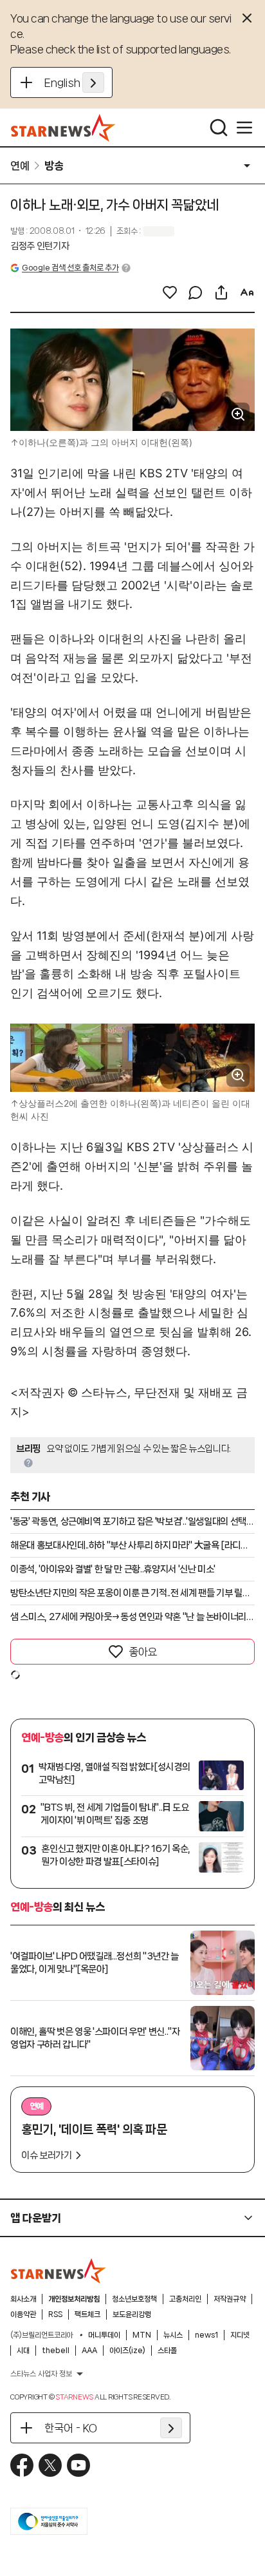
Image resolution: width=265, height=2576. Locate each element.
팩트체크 (87, 2314)
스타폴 (167, 2351)
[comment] (196, 292)
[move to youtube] (78, 2465)
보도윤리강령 (132, 2314)
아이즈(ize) (127, 2351)
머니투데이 (104, 2335)
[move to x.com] (50, 2465)
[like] (170, 292)
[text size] (247, 292)
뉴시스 (173, 2335)
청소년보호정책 (134, 2299)
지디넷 (240, 2335)
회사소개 (23, 2299)
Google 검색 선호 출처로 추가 (70, 268)
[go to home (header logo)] (63, 128)
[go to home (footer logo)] (59, 2271)
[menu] (244, 128)
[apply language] (93, 82)
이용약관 (23, 2314)
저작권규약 (230, 2299)
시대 (23, 2351)
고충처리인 (185, 2299)
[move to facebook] (22, 2465)
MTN (142, 2335)
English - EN (74, 82)
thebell (56, 2351)
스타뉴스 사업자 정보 (41, 2374)
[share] (221, 292)
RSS (55, 2314)
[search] (219, 128)
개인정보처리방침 (74, 2299)
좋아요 (143, 1652)
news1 (206, 2335)
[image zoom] (238, 414)
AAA (89, 2351)
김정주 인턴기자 (40, 246)
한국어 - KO (71, 2428)
